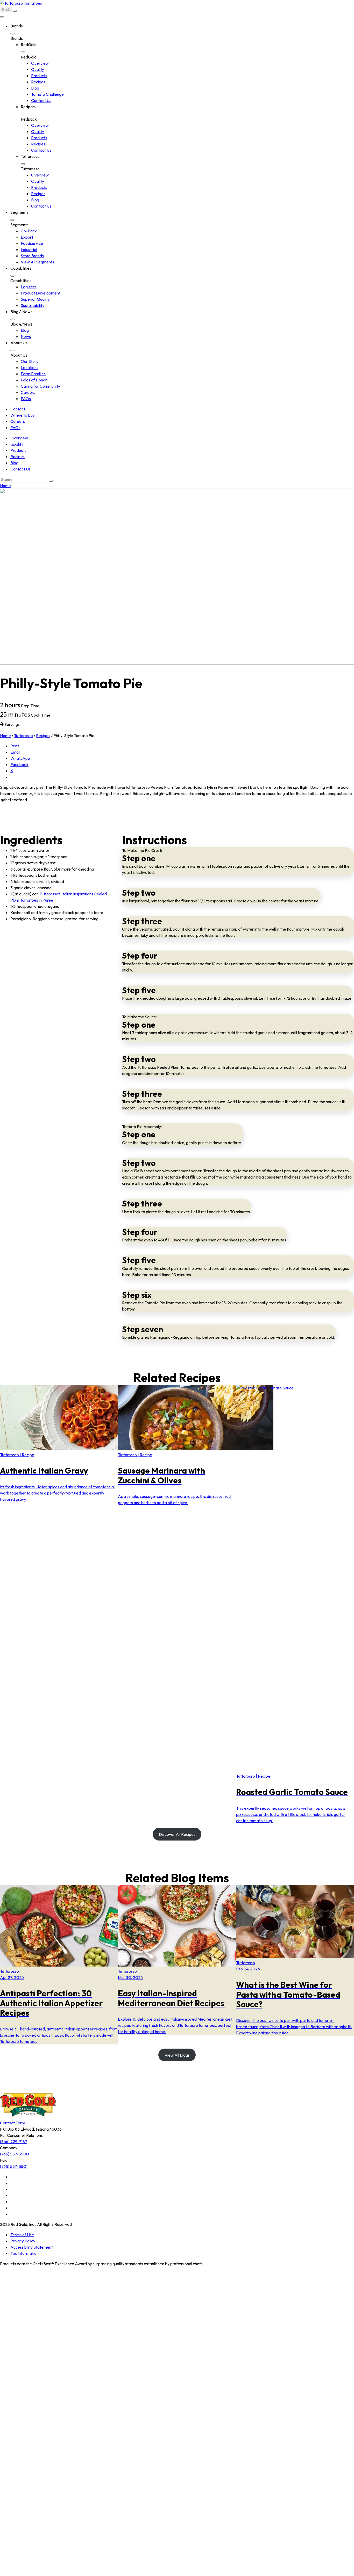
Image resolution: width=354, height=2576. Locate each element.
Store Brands (32, 256)
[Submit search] (51, 481)
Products (39, 76)
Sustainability (33, 305)
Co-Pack (29, 231)
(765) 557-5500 (15, 2154)
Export (27, 237)
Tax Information (24, 2253)
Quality (38, 69)
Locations (30, 367)
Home (5, 485)
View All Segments (37, 262)
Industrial (29, 249)
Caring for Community (40, 386)
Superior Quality (35, 299)
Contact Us (41, 100)
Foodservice (32, 243)
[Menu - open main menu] (2, 17)
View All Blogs (177, 2055)
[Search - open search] (15, 11)
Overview (40, 63)
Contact (18, 409)
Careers (28, 392)
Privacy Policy (23, 2241)
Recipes (38, 82)
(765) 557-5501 (14, 2166)
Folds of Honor (34, 380)
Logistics (29, 287)
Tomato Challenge (47, 94)
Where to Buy (23, 415)
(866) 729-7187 (14, 2141)
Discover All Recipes (177, 1834)
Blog (35, 88)
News (26, 336)
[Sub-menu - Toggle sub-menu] (12, 34)
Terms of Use (22, 2235)
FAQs (26, 399)
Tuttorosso (23, 735)
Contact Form (13, 2123)
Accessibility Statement (32, 2247)
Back (6, 10)
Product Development (41, 293)
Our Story (30, 361)
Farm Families (33, 374)
